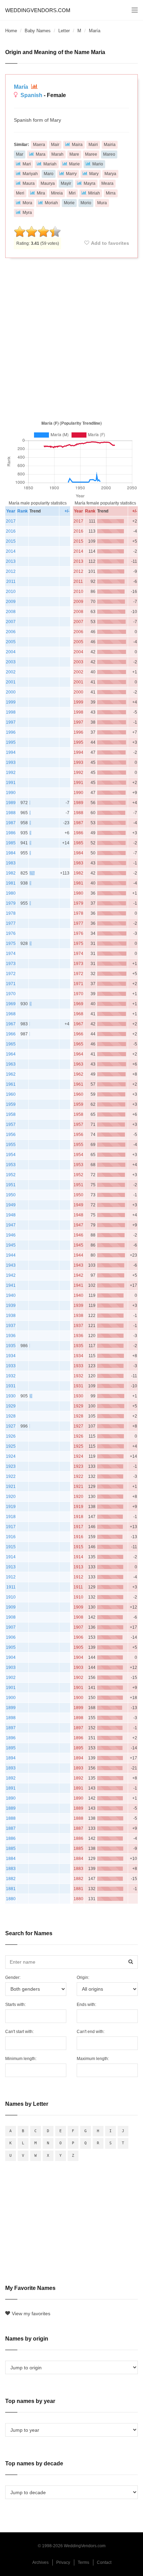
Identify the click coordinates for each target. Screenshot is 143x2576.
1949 (11, 1205)
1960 (11, 1094)
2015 (11, 541)
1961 (11, 1084)
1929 (11, 1406)
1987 (11, 823)
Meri (20, 193)
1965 (11, 1044)
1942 (11, 1275)
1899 (11, 1708)
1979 (11, 903)
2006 (11, 632)
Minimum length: (21, 2059)
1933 (11, 1366)
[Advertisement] (71, 338)
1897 (11, 1728)
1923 (11, 1466)
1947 (11, 1225)
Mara (41, 154)
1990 (11, 793)
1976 (11, 933)
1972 (11, 974)
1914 (11, 1557)
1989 (11, 803)
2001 (11, 682)
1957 (11, 1125)
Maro (49, 174)
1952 (11, 1175)
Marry (71, 174)
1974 (11, 954)
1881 (11, 1889)
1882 (11, 1879)
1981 (11, 883)
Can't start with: (19, 2032)
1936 (11, 1336)
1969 (11, 1004)
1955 (11, 1145)
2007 (11, 622)
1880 (11, 1899)
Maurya (48, 183)
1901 (11, 1688)
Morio (86, 203)
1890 (11, 1798)
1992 (11, 773)
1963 (11, 1064)
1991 (11, 783)
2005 (11, 642)
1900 (11, 1698)
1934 (11, 1356)
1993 (11, 763)
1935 (11, 1346)
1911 (11, 1587)
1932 (11, 1376)
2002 (11, 672)
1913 (11, 1567)
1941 (11, 1285)
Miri (72, 193)
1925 (11, 1446)
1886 (11, 1838)
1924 (11, 1456)
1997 (11, 722)
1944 (11, 1255)
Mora (27, 203)
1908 (11, 1617)
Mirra (111, 193)
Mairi (93, 145)
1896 (11, 1738)
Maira (77, 145)
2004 (11, 652)
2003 (11, 662)
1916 (11, 1537)
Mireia (57, 193)
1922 (11, 1476)
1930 (11, 1396)
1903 (11, 1668)
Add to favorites (110, 243)
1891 (11, 1788)
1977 (11, 923)
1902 (11, 1678)
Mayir (66, 183)
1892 (11, 1778)
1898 (11, 1718)
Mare (74, 154)
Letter (64, 31)
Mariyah (30, 174)
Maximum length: (93, 2059)
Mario (98, 164)
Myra (27, 213)
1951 (11, 1185)
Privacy (63, 2562)
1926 (11, 1436)
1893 (11, 1768)
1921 (11, 1487)
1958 (11, 1114)
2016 (11, 531)
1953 (11, 1165)
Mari (27, 164)
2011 (11, 581)
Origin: (83, 1978)
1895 (11, 1748)
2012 (11, 571)
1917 (11, 1527)
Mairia (110, 145)
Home (11, 31)
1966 (11, 1034)
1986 (11, 833)
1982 (11, 873)
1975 (11, 944)
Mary (94, 174)
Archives (40, 2562)
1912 (11, 1577)
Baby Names (38, 31)
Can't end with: (91, 2032)
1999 (11, 702)
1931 (11, 1386)
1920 (11, 1497)
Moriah (51, 203)
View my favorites (31, 2314)
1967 (11, 1024)
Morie (69, 203)
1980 (11, 893)
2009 (11, 602)
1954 (11, 1155)
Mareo (109, 154)
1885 (11, 1849)
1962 (11, 1074)
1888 (11, 1818)
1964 (11, 1054)
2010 (11, 592)
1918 (11, 1517)
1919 (11, 1507)
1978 (11, 913)
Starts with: (15, 2005)
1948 (11, 1215)
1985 (11, 843)
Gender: (13, 1978)
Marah (57, 154)
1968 (11, 1014)
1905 (11, 1647)
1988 (11, 813)
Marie (74, 164)
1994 (11, 752)
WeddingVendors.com (38, 10)
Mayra (90, 183)
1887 (11, 1828)
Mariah (50, 164)
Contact (104, 2562)
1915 (11, 1547)
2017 (11, 521)
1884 (11, 1859)
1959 (11, 1104)
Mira (41, 193)
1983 (11, 863)
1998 (11, 712)
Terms (83, 2562)
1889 (11, 1808)
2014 (11, 551)
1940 (11, 1295)
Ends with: (86, 2005)
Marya (110, 174)
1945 (11, 1245)
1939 (11, 1306)
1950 (11, 1195)
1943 (11, 1265)
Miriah (94, 193)
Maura (29, 183)
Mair (55, 145)
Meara (107, 183)
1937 (11, 1326)
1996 (11, 732)
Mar (20, 154)
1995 (11, 742)
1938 (11, 1316)
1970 (11, 994)
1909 (11, 1607)
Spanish (31, 95)
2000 (11, 692)
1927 (11, 1426)
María (22, 87)
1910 (11, 1597)
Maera (39, 145)
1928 (11, 1416)
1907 (11, 1627)
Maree (91, 154)
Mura (102, 203)
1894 (11, 1758)
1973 (11, 964)
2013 (11, 561)
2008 (11, 612)
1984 (11, 853)
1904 (11, 1657)
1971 (11, 984)
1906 (11, 1637)
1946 (11, 1235)
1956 (11, 1135)
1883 (11, 1869)
